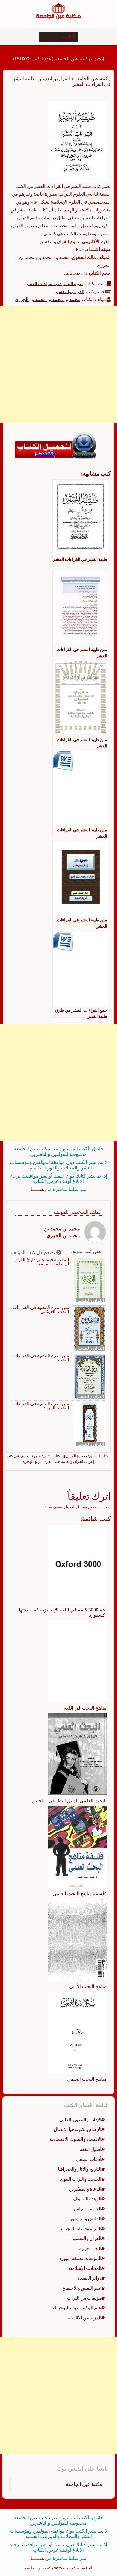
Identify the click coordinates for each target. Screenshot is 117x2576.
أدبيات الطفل (89, 2159)
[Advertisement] (59, 364)
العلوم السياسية (87, 2209)
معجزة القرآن (77, 1456)
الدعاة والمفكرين (85, 2189)
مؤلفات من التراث (84, 2298)
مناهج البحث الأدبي (88, 1986)
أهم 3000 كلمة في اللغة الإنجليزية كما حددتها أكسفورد (63, 1612)
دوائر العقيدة (90, 2278)
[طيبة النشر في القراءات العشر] (78, 141)
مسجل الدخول (76, 1507)
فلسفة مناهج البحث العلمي (80, 1893)
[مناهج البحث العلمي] (78, 2032)
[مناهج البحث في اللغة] (78, 1661)
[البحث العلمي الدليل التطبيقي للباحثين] (78, 1754)
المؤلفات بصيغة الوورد (80, 2258)
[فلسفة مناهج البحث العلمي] (78, 1847)
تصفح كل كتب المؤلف (34, 1252)
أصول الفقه (91, 2149)
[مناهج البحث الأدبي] (78, 1940)
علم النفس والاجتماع (82, 2288)
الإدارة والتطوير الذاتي (81, 2120)
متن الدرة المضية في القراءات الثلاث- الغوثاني (41, 1310)
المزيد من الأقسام (84, 2318)
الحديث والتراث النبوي (81, 2179)
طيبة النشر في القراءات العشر (54, 284)
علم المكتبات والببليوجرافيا (76, 2308)
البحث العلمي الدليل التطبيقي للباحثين (69, 1801)
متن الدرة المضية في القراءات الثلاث (41, 1358)
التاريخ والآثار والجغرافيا (80, 2169)
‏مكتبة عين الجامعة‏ (84, 2484)
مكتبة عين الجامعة (93, 79)
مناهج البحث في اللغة (85, 1708)
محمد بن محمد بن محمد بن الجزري (47, 299)
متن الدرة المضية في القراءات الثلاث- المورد (41, 1406)
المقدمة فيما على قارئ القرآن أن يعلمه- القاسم (41, 1262)
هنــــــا (37, 1189)
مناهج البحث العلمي (87, 2079)
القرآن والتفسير (54, 79)
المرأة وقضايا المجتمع (81, 2229)
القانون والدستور (86, 2219)
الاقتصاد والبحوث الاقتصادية (76, 2139)
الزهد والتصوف (87, 2199)
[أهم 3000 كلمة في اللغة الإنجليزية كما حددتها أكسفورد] (78, 1564)
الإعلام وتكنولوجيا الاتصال (78, 2129)
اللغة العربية (90, 2248)
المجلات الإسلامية (85, 2268)
